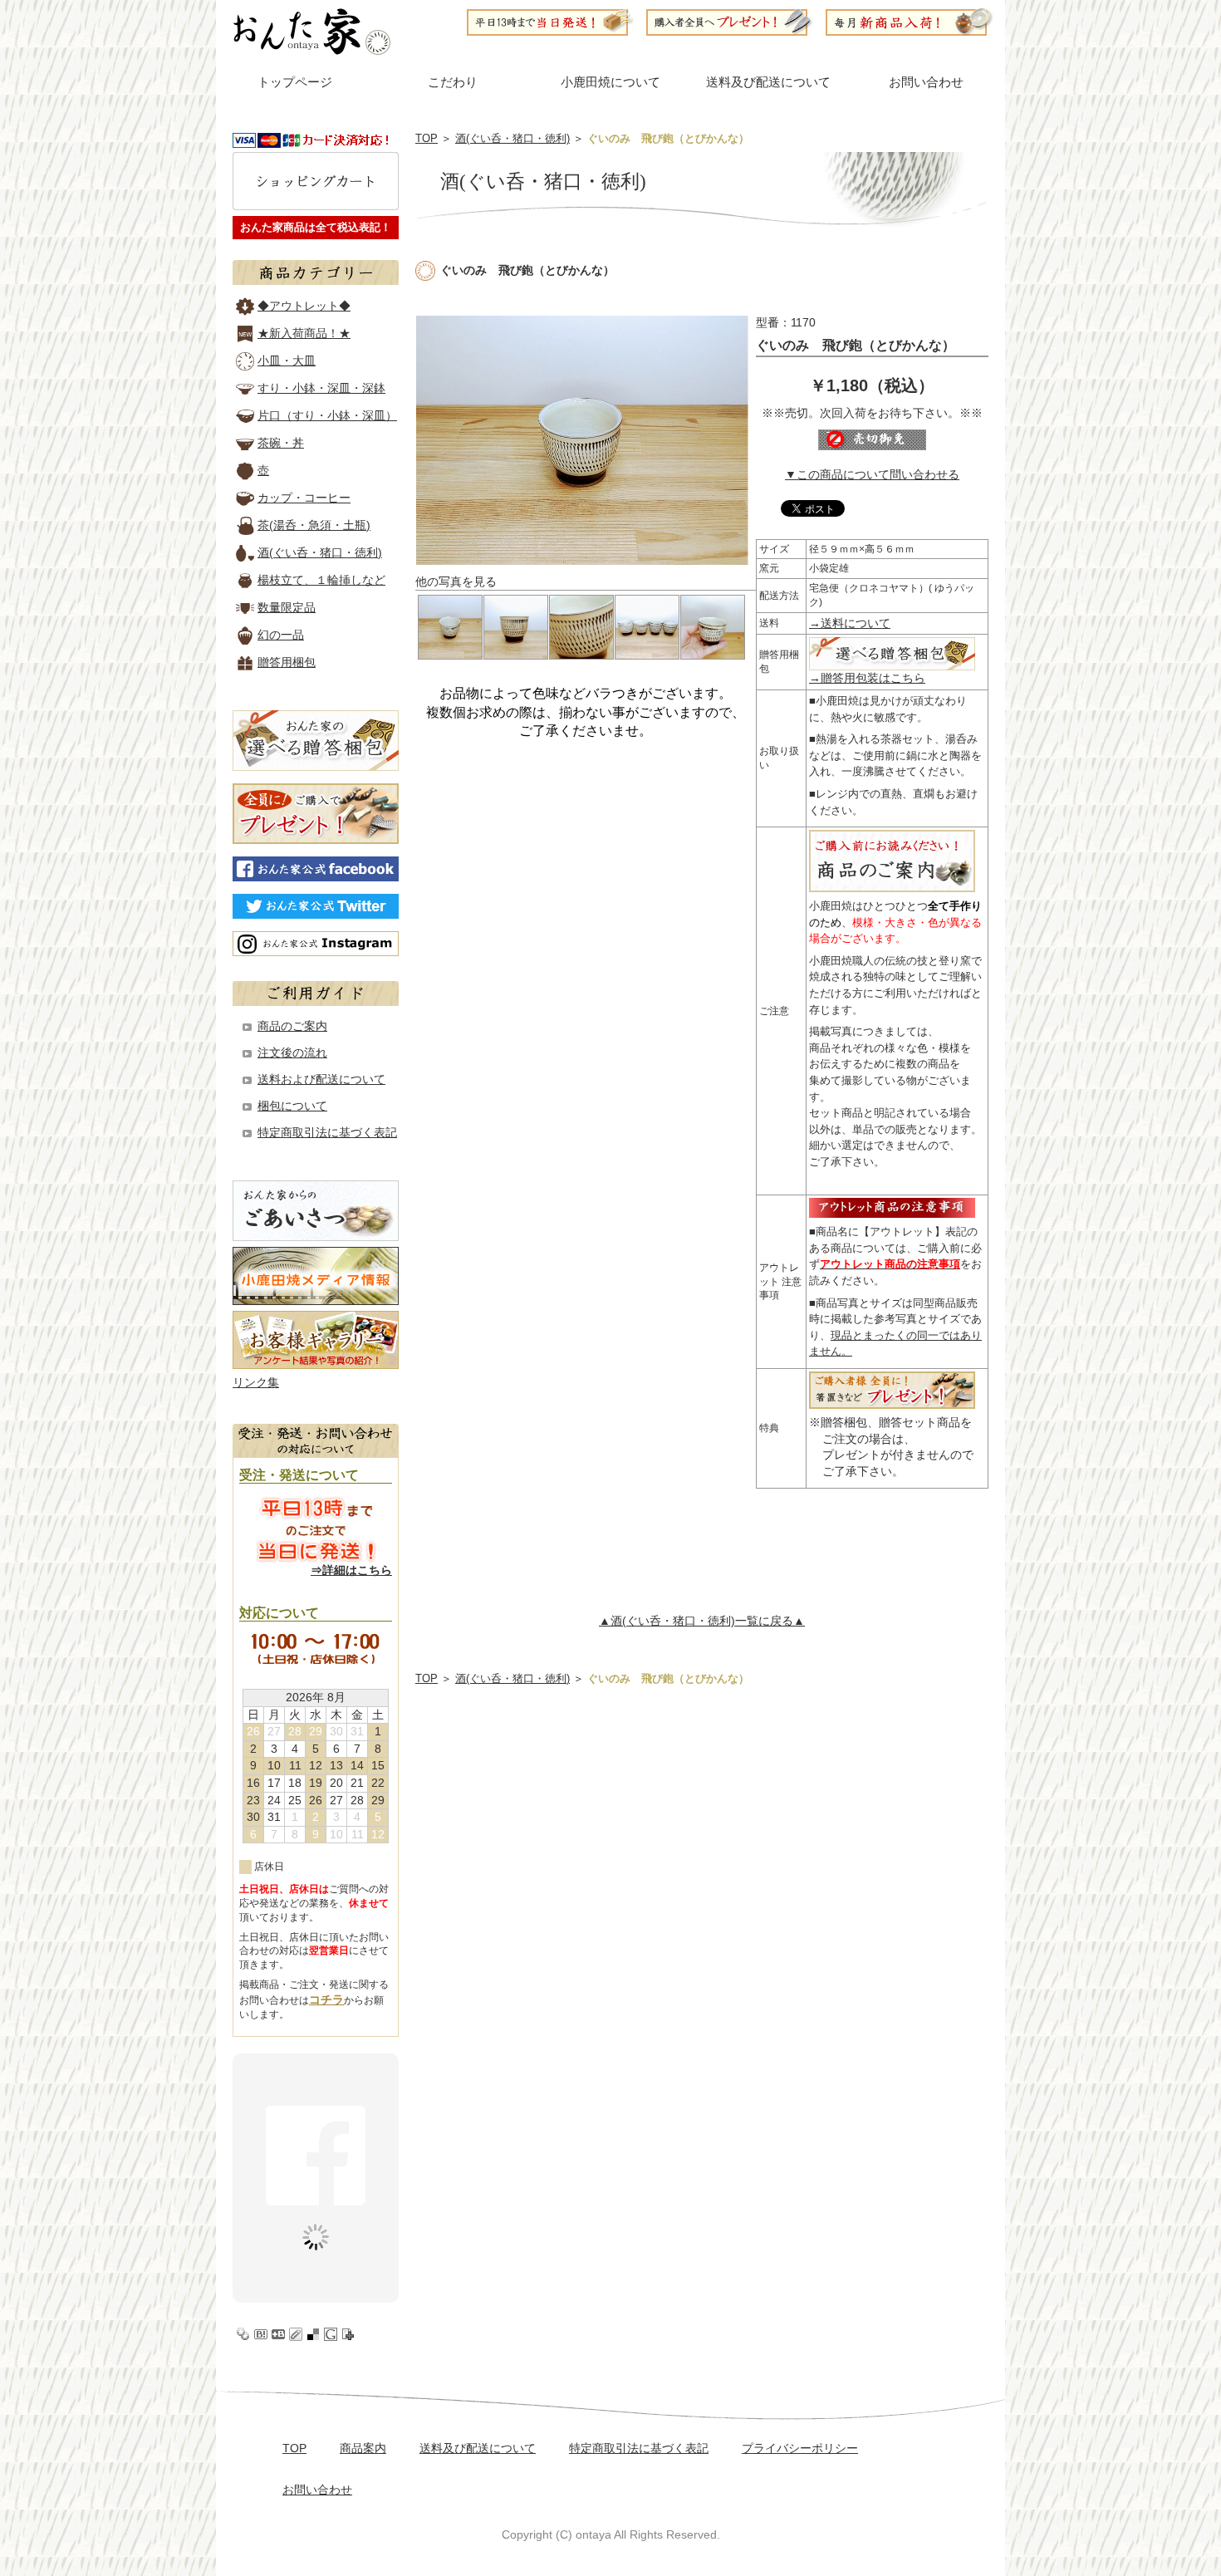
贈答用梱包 (287, 662)
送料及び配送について (768, 82)
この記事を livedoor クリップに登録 (296, 2334)
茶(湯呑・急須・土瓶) (314, 525)
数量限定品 (287, 607)
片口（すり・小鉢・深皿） (327, 415)
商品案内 (363, 2448)
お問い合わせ (926, 82)
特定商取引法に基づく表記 (327, 1132)
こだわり (453, 82)
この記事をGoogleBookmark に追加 (331, 2334)
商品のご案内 (292, 1026)
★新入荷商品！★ (304, 333)
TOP (427, 138)
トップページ (295, 82)
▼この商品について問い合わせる (872, 474)
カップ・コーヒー (304, 498)
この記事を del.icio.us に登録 (313, 2334)
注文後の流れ (292, 1052)
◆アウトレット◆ (304, 306)
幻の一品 (281, 635)
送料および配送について (321, 1079)
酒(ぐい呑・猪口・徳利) (512, 138)
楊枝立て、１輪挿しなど (321, 580)
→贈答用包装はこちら (867, 678)
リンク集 (256, 1382)
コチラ (326, 1999)
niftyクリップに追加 (348, 2334)
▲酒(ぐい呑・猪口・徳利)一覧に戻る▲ (702, 1621)
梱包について (292, 1106)
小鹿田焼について (610, 82)
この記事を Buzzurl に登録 (278, 2334)
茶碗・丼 (281, 443)
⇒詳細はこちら (351, 1570)
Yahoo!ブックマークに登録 (243, 2334)
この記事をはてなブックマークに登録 (261, 2334)
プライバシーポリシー (800, 2448)
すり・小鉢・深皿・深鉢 (321, 388)
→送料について (850, 623)
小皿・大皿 (287, 361)
